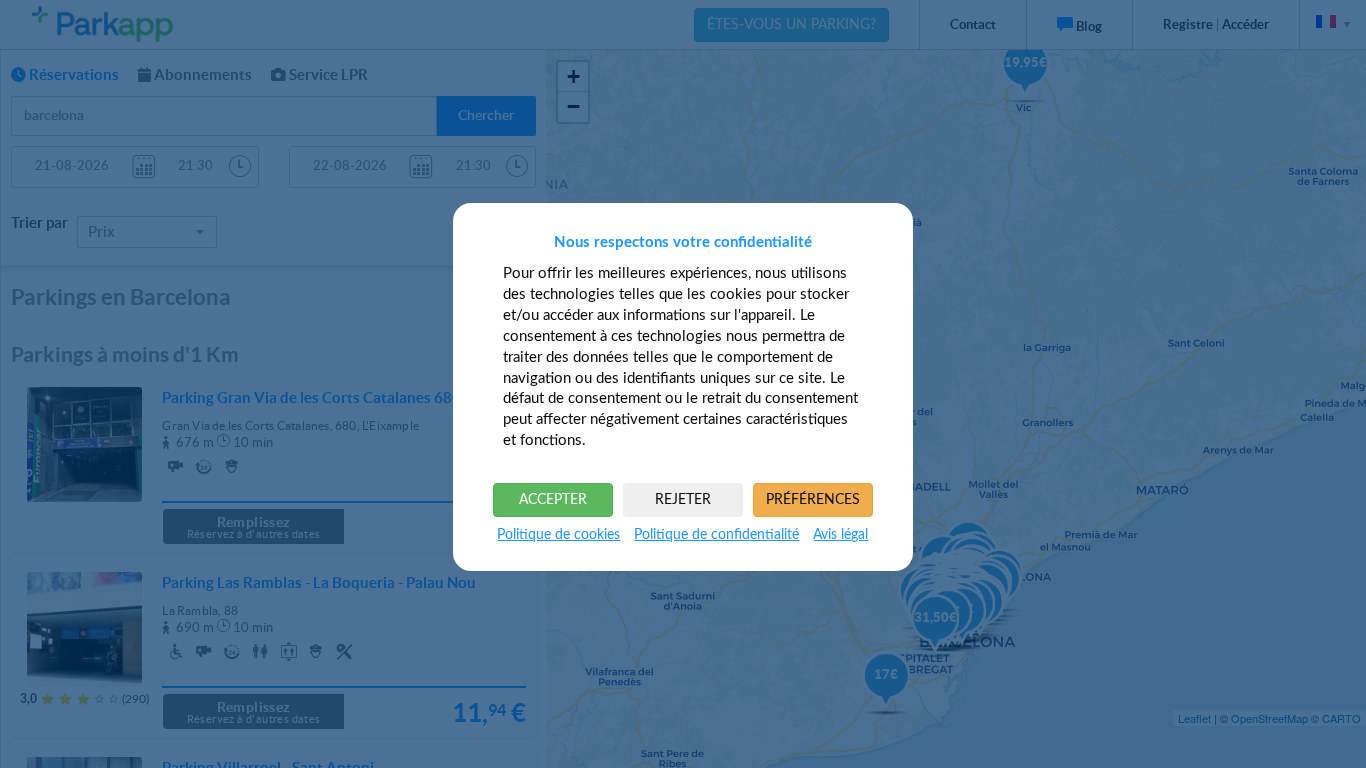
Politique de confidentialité (716, 535)
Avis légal (840, 535)
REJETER (683, 500)
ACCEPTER (553, 500)
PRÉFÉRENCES (813, 500)
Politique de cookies (558, 535)
